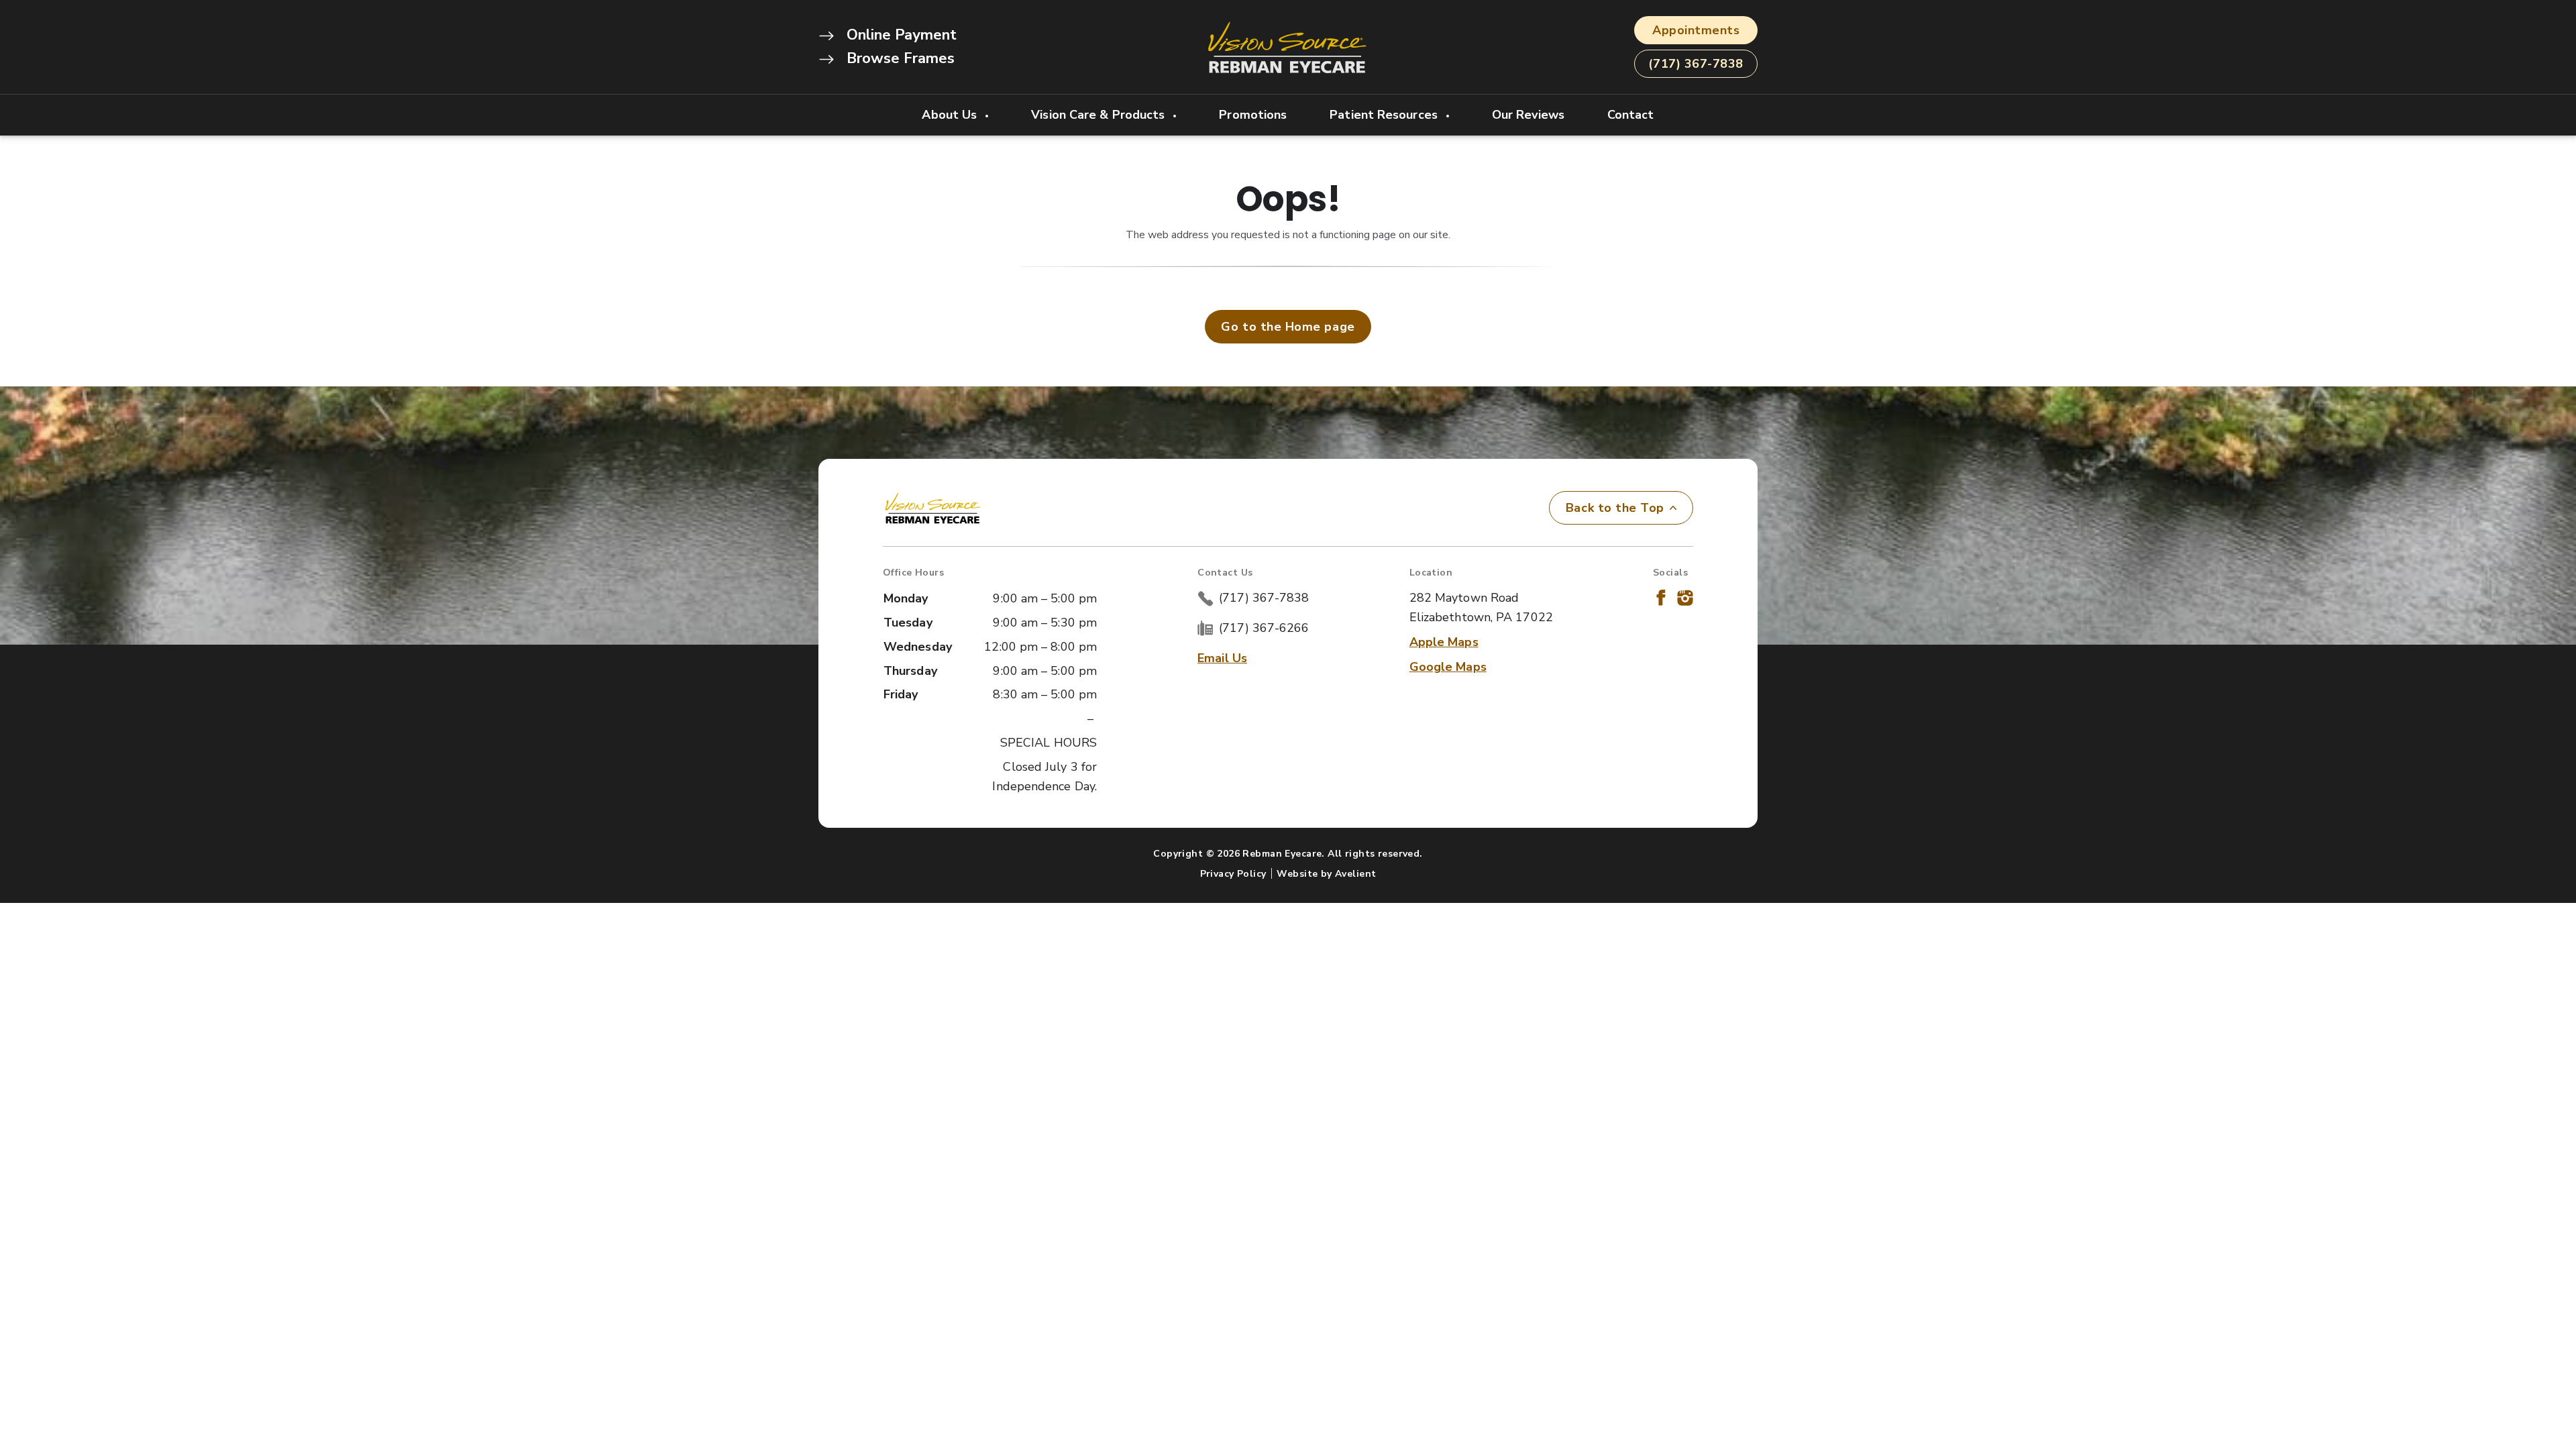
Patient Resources (1385, 115)
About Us (951, 115)
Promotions (1253, 115)
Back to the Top (1615, 508)
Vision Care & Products (1099, 115)
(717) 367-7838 (1264, 598)
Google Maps (1448, 667)
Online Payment (900, 35)
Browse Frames (899, 58)
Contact (1631, 115)
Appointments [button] (1696, 30)
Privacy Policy (1233, 874)
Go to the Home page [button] (1288, 327)
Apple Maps (1444, 642)
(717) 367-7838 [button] (1696, 64)
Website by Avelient (1326, 874)
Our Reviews (1528, 115)
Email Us (1222, 658)
